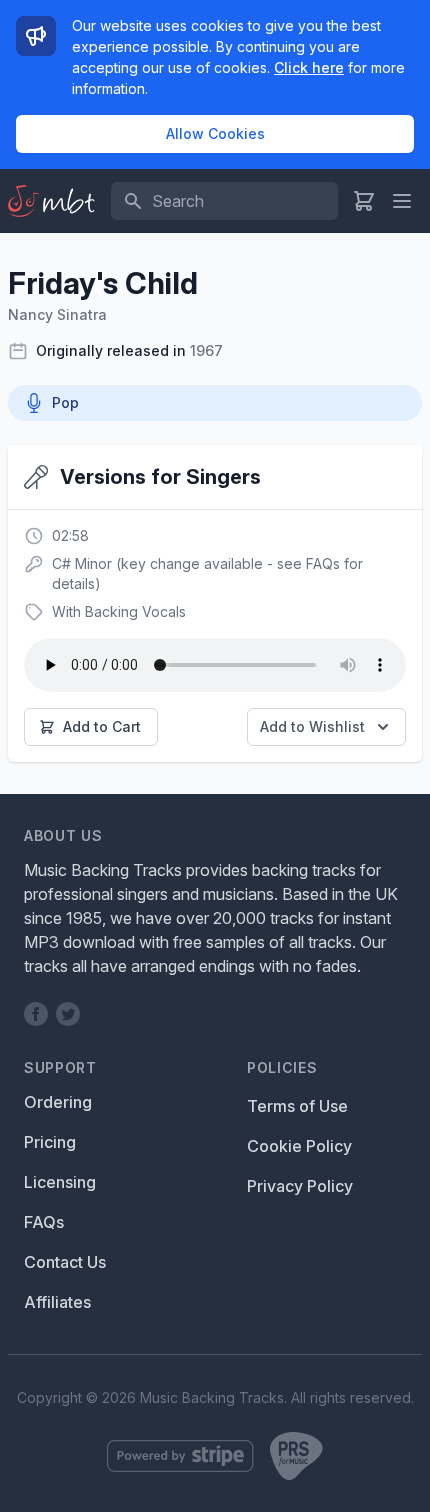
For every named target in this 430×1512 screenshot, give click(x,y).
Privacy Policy (300, 1186)
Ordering (58, 1102)
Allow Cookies (215, 133)
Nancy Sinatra (57, 314)
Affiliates (57, 1302)
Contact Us (65, 1262)
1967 (206, 350)
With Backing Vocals (119, 611)
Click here (309, 67)
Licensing (60, 1182)
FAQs (44, 1222)
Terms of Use (297, 1106)
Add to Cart (102, 726)
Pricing (50, 1142)
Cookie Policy (299, 1146)
